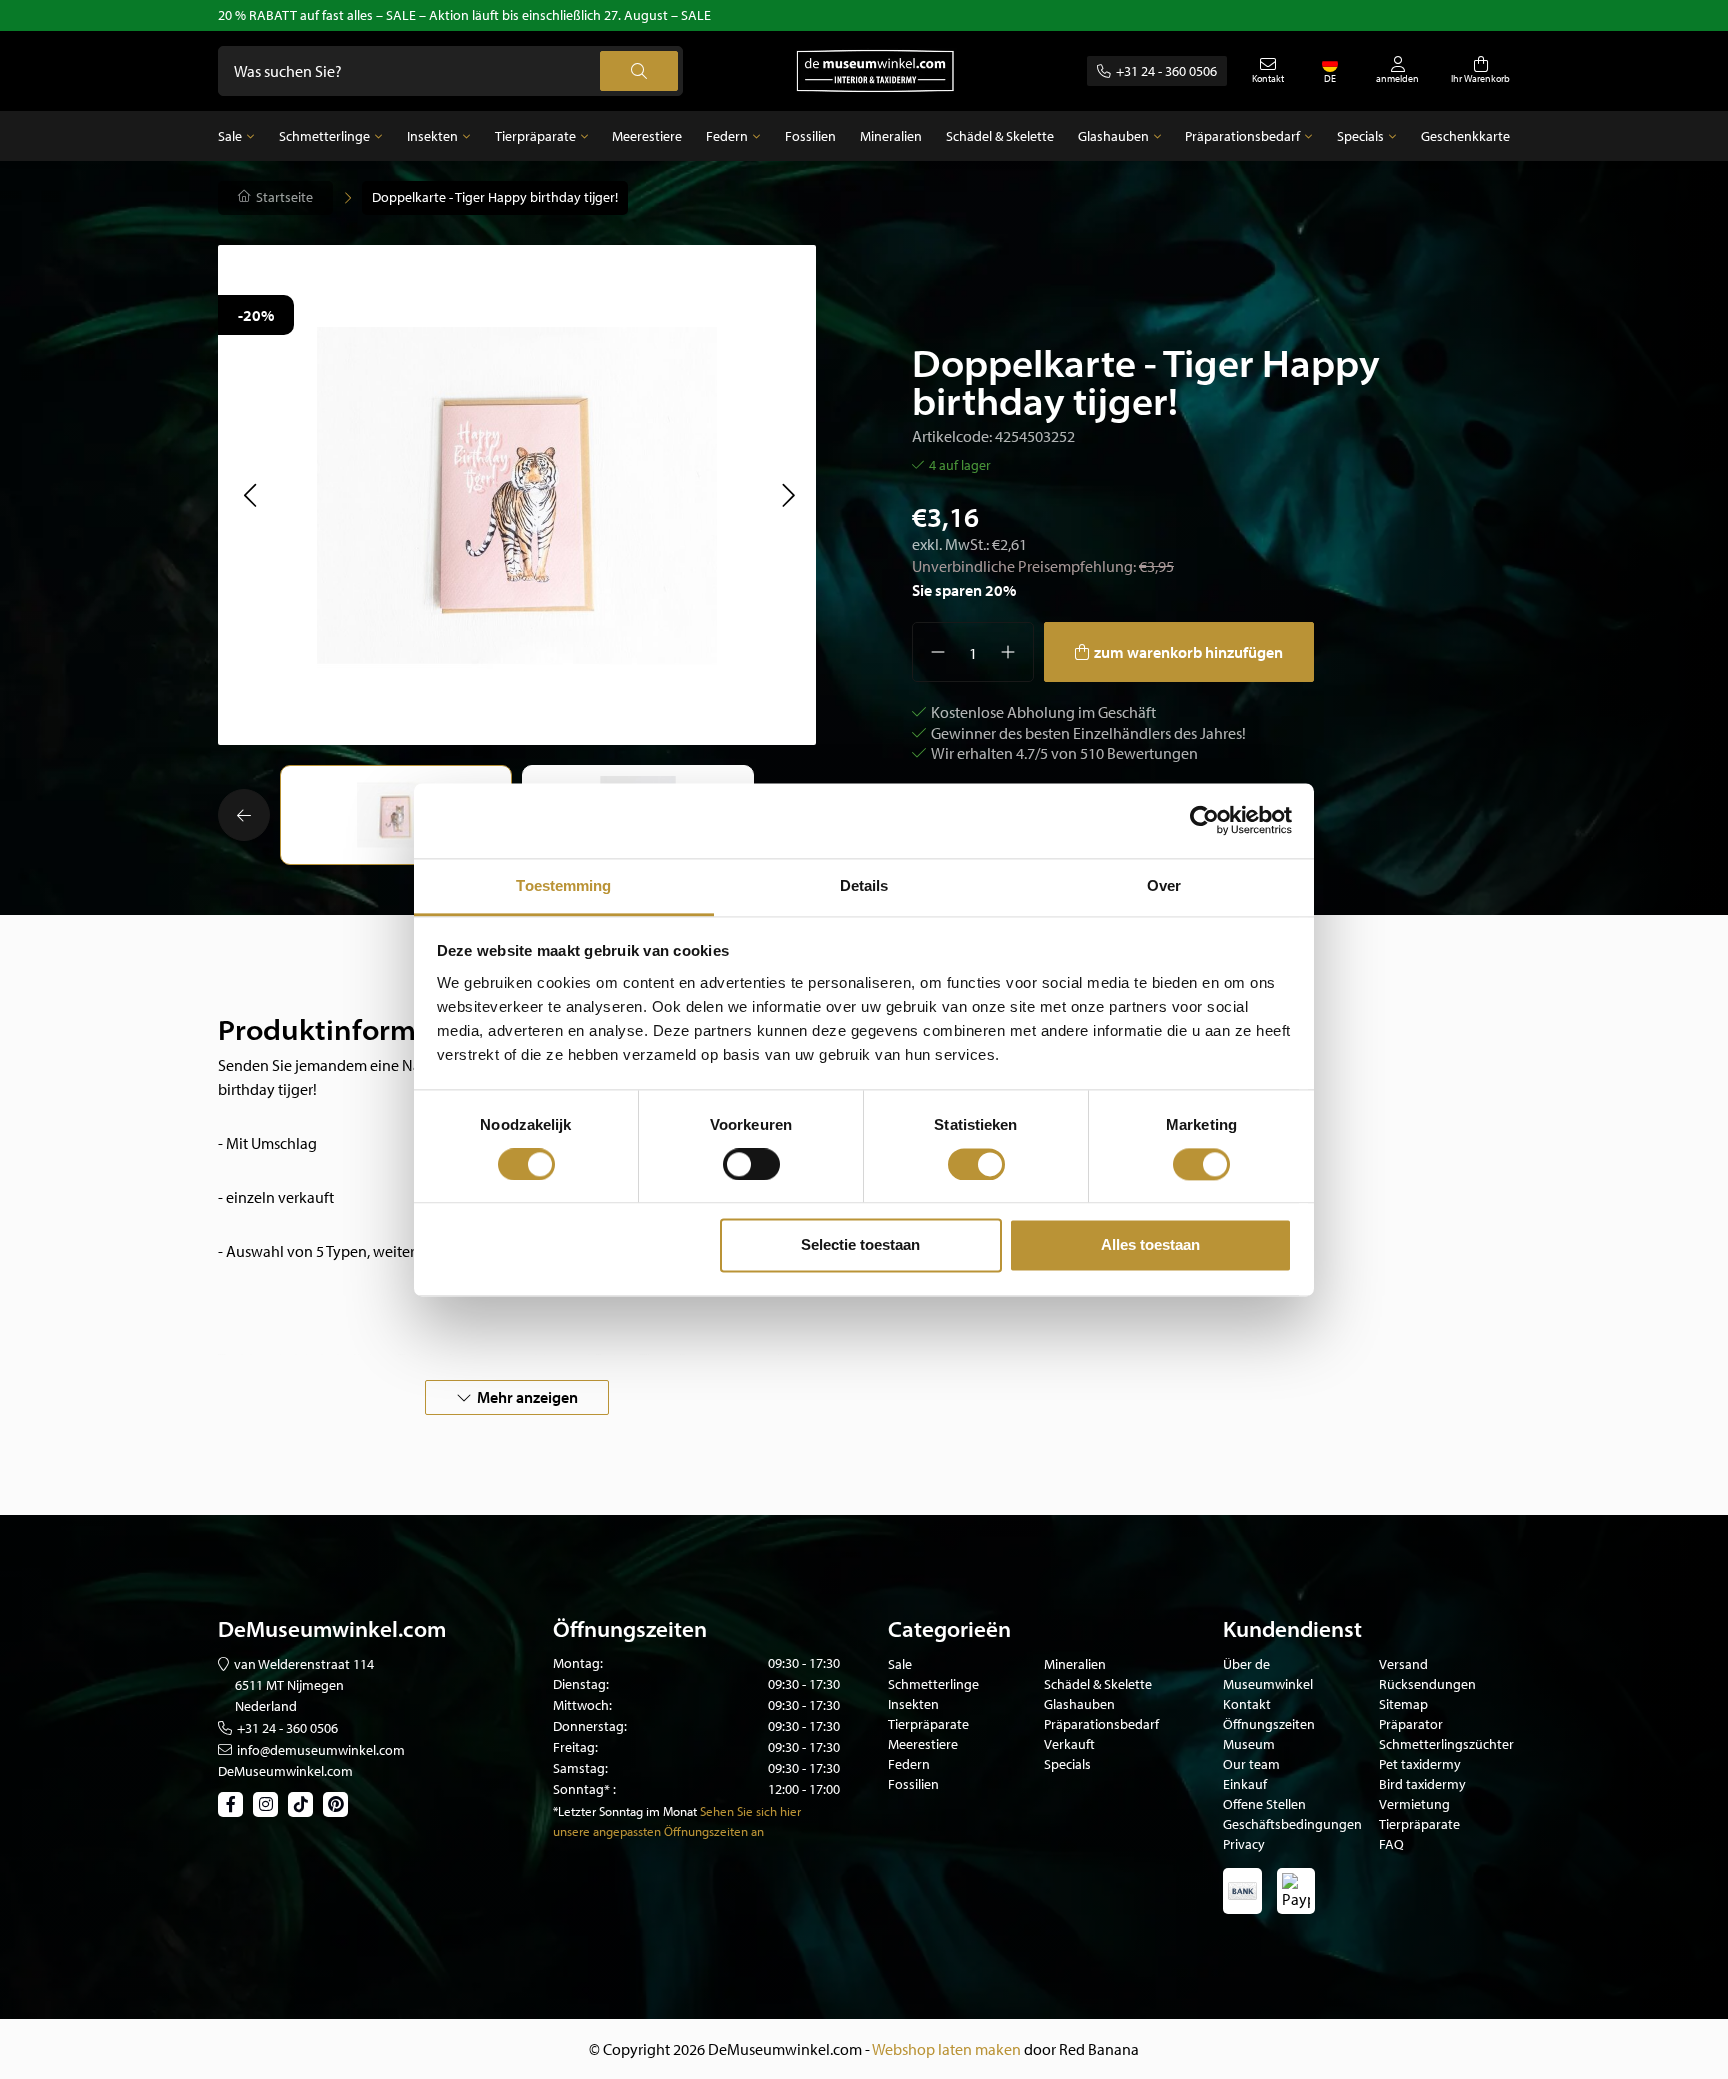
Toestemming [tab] (563, 885)
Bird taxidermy (1422, 1784)
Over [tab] (1164, 885)
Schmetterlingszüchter (1446, 1744)
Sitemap (1403, 1704)
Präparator (1411, 1724)
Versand (1403, 1664)
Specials (1360, 136)
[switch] (751, 1164)
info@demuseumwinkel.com (321, 1750)
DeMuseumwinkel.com (285, 1771)
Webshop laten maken (946, 2049)
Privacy (1244, 1844)
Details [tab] (864, 885)
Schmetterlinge (324, 136)
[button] (249, 495)
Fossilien (810, 136)
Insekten (432, 136)
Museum (1249, 1744)
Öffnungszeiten (1269, 1724)
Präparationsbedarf (1242, 136)
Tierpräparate (535, 136)
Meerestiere (647, 136)
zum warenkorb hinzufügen (1188, 652)
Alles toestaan (1150, 1245)
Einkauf (1245, 1784)
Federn (727, 136)
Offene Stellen (1264, 1804)
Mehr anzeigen (527, 1397)
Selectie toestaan (860, 1245)
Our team (1251, 1764)
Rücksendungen (1427, 1684)
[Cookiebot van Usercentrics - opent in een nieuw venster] (1204, 820)
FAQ (1391, 1844)
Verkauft (1069, 1744)
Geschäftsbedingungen (1292, 1824)
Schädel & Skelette (1000, 136)
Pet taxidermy (1420, 1764)
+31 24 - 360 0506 (1166, 71)
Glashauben (1113, 136)
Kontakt (1247, 1704)
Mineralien (891, 136)
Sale (230, 136)
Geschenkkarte (1465, 136)
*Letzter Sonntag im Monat (625, 1811)
